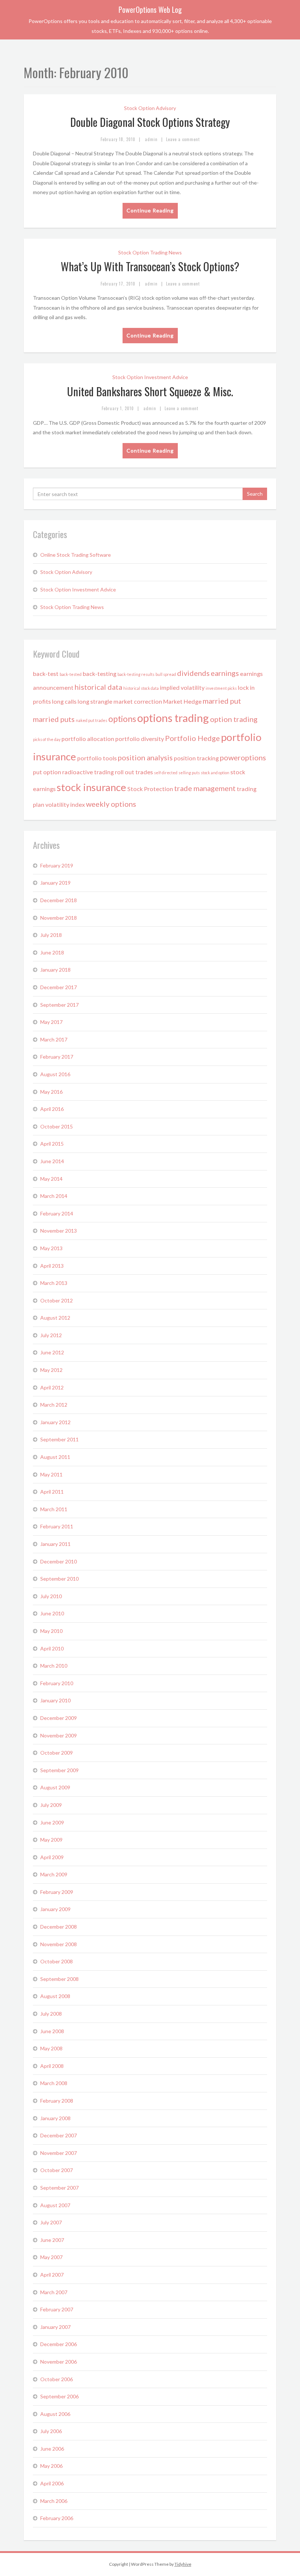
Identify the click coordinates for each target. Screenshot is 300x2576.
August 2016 (55, 1074)
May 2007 (51, 2257)
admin (151, 139)
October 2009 (57, 1753)
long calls (64, 701)
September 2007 (59, 2188)
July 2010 (51, 1596)
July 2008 (51, 2014)
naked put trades (91, 720)
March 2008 (54, 2083)
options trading (173, 718)
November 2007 (59, 2153)
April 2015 (52, 1144)
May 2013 (51, 1248)
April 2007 (52, 2275)
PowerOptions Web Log (150, 10)
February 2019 (57, 865)
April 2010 (52, 1648)
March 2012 (54, 1405)
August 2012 (55, 1318)
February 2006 (57, 2518)
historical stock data (141, 688)
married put (222, 701)
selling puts (189, 773)
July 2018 (51, 935)
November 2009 (59, 1735)
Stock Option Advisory (150, 108)
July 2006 (51, 2431)
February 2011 (57, 1526)
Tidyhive (183, 2564)
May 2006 (51, 2466)
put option (47, 772)
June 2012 (52, 1352)
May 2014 (51, 1179)
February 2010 (57, 1683)
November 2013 (59, 1231)
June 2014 (52, 1161)
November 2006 (59, 2362)
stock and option (215, 773)
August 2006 (55, 2414)
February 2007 (57, 2309)
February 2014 (57, 1213)
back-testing (100, 674)
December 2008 (59, 1927)
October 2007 (57, 2170)
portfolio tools (97, 758)
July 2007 (51, 2222)
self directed (166, 773)
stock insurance (91, 787)
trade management (205, 788)
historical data (98, 687)
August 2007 (55, 2205)
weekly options (111, 804)
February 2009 (57, 1892)
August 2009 (55, 1787)
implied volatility (182, 687)
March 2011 (54, 1509)
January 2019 (55, 883)
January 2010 (55, 1700)
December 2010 (59, 1561)
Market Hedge (182, 701)
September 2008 (59, 1979)
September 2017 (59, 1005)
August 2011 (55, 1457)
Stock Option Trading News (150, 252)
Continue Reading (150, 210)
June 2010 (52, 1613)
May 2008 (51, 2048)
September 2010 (59, 1579)
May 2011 (51, 1474)
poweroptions (243, 757)
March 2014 (54, 1196)
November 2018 (59, 918)
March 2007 (54, 2292)
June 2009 (52, 1822)
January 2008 (55, 2118)
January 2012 (55, 1422)
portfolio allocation (88, 739)
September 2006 (59, 2396)
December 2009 (59, 1718)
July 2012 (51, 1335)
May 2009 (51, 1840)
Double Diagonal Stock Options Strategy (150, 122)
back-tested (71, 674)
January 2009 (55, 1909)
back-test (46, 674)
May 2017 (51, 1022)
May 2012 (51, 1370)
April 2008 (52, 2066)
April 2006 (52, 2483)
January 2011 (55, 1544)
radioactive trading (88, 772)
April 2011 (52, 1492)
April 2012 (52, 1387)
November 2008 (59, 1944)
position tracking (196, 758)
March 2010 (54, 1666)
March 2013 (54, 1283)
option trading (234, 719)
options (122, 719)
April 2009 (52, 1857)
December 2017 (59, 987)
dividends (193, 673)
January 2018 (55, 970)
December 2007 (59, 2135)
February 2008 (57, 2101)
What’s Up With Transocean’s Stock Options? (150, 266)
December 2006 (59, 2344)
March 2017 (54, 1039)
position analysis (145, 757)
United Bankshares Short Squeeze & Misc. (150, 391)
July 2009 (51, 1805)
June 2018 (52, 952)
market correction (138, 701)
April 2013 (52, 1266)
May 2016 (51, 1092)
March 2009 (54, 1874)
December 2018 (59, 900)
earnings (225, 673)
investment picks (221, 688)
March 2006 (54, 2501)
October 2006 (57, 2379)
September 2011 (59, 1439)
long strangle (95, 701)
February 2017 (57, 1057)
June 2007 (52, 2240)
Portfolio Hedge (192, 738)
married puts (54, 719)
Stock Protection (150, 789)
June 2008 (52, 2031)
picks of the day (47, 739)
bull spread (166, 674)
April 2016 (52, 1109)
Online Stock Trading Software (76, 555)
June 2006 (52, 2449)
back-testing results (136, 674)
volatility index (65, 804)
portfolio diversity (140, 739)
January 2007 (55, 2327)
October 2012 (57, 1300)
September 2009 (59, 1770)
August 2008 (55, 1996)
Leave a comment (183, 139)
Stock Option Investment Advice (150, 377)
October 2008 (57, 1961)
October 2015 (57, 1126)
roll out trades (134, 772)
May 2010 (51, 1631)
